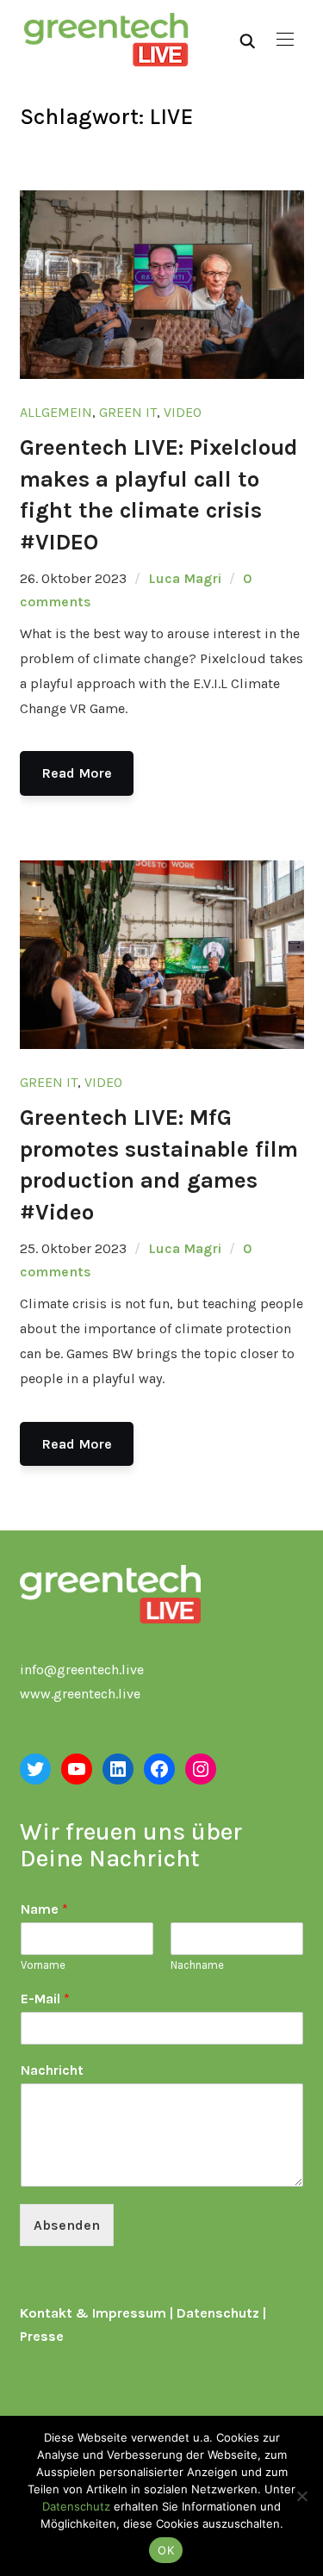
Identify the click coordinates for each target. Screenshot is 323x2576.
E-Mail (45, 1999)
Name (44, 1909)
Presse (42, 2336)
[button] (285, 40)
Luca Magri (185, 578)
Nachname (197, 1965)
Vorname (43, 1965)
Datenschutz (218, 2313)
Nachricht (52, 2070)
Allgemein (56, 412)
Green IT (128, 412)
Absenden (67, 2225)
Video (183, 412)
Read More (77, 773)
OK (166, 2550)
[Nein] (301, 2496)
